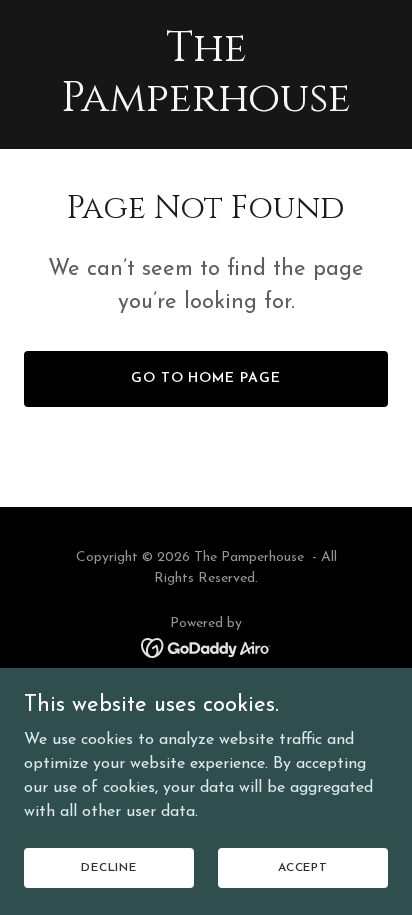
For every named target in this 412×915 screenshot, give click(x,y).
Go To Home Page (206, 378)
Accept (303, 867)
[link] (206, 107)
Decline (109, 867)
